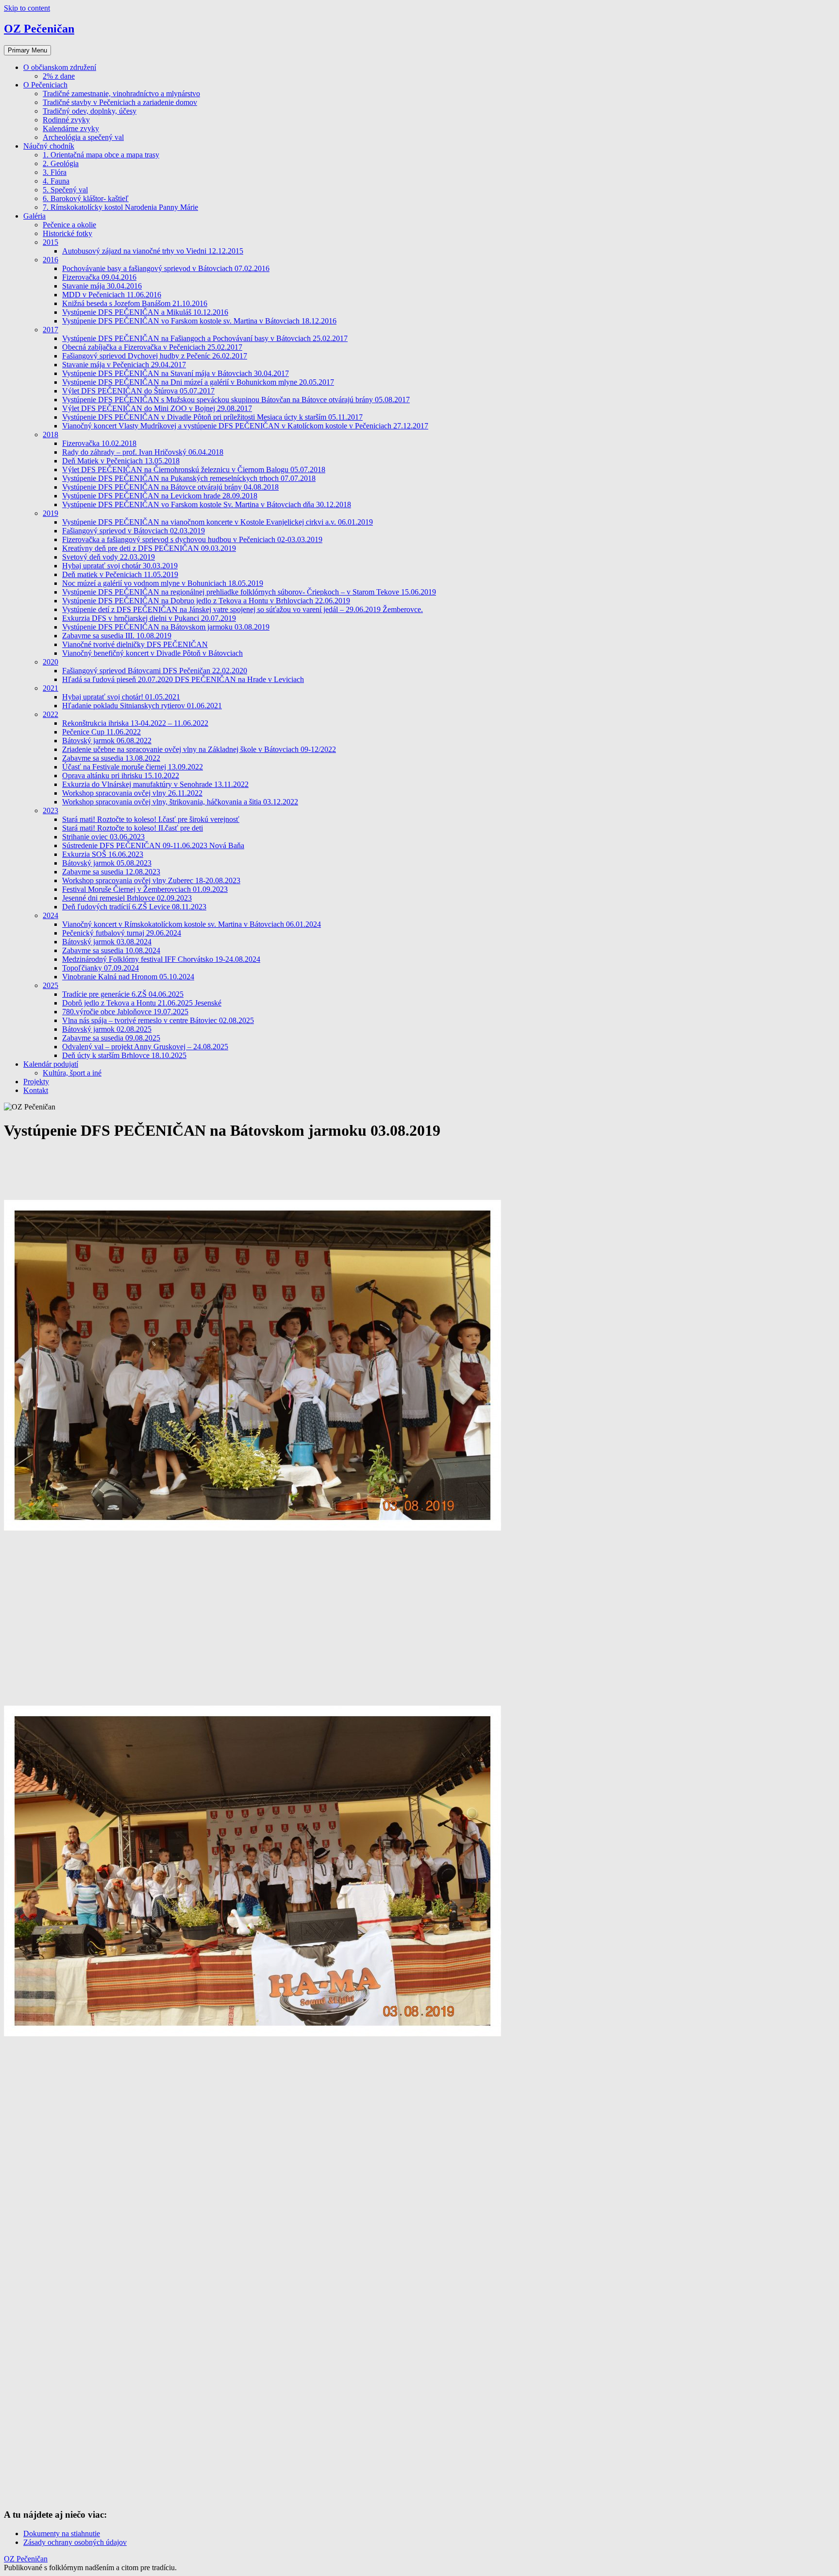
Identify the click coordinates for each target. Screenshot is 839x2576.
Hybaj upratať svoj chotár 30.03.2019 (120, 566)
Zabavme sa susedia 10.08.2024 (111, 950)
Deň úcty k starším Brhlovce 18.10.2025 (124, 1055)
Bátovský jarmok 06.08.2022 (107, 741)
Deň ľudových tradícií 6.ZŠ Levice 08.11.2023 (134, 907)
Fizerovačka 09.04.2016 (99, 277)
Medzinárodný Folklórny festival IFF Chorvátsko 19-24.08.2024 (161, 959)
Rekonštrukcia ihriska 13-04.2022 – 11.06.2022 (135, 723)
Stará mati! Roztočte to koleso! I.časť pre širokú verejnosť (151, 819)
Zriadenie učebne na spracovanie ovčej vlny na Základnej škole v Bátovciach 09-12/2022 (199, 749)
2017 (50, 330)
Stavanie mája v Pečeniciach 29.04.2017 (124, 365)
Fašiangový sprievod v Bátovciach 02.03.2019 (134, 531)
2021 (50, 688)
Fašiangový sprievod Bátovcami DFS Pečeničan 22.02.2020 (155, 671)
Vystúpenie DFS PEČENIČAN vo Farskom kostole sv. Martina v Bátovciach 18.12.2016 (199, 321)
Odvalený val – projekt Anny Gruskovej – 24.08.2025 (145, 1047)
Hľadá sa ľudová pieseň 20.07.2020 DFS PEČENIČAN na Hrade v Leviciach (183, 679)
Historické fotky (67, 233)
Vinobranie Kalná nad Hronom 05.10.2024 (128, 977)
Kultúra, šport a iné (72, 1073)
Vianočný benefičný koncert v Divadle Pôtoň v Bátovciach (152, 653)
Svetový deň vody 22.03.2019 (109, 557)
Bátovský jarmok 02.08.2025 (107, 1029)
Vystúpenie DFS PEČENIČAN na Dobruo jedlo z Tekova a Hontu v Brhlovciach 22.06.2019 (206, 601)
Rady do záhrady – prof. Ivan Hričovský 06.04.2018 (143, 452)
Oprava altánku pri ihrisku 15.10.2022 (121, 776)
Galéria (34, 216)
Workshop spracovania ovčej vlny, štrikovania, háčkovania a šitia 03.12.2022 (180, 802)
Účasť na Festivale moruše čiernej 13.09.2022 (133, 767)
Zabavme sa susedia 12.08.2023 (111, 872)
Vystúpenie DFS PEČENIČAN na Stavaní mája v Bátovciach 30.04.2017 (176, 373)
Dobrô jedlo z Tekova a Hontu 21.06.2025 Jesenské (142, 1003)
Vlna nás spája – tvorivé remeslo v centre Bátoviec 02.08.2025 (158, 1020)
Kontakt (36, 1090)
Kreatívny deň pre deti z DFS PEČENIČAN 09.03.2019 (149, 548)
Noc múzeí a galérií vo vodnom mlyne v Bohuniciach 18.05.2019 (163, 583)
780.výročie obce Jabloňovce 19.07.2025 (125, 1012)
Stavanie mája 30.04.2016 (102, 286)
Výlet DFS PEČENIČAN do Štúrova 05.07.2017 (138, 391)
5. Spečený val (65, 190)
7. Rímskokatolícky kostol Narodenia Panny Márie (120, 207)
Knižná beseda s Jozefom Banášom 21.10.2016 (135, 303)
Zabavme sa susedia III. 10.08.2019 (117, 636)
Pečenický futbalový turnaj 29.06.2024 (122, 933)
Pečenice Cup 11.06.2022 (101, 732)
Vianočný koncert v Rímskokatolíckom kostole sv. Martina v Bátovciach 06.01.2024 (192, 924)
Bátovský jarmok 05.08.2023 (107, 863)
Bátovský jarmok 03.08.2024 (107, 942)
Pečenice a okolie (69, 225)
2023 (50, 810)
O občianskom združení (60, 67)
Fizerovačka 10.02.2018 (99, 443)
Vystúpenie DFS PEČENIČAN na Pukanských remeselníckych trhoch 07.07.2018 (189, 478)
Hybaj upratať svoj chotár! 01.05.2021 (121, 697)
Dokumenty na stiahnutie (62, 2533)
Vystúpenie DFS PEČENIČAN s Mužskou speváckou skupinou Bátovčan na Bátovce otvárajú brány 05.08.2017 (236, 400)
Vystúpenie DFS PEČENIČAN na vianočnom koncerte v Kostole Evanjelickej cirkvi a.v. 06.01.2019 (218, 522)
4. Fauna (56, 181)
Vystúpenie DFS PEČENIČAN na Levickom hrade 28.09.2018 (160, 496)
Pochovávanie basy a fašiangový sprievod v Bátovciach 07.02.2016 (166, 268)
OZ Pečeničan (39, 29)
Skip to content (27, 8)
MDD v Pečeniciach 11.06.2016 (112, 295)
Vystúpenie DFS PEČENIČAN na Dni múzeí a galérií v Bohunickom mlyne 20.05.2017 (198, 382)
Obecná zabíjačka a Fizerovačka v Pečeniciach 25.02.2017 (152, 347)
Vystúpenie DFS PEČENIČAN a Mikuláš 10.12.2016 (145, 312)
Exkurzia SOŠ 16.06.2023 (103, 854)
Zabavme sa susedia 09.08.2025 (111, 1038)
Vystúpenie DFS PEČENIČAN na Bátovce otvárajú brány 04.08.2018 (170, 487)
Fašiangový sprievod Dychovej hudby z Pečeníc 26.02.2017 (155, 356)
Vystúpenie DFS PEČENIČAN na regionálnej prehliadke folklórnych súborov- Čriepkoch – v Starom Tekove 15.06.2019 (249, 592)
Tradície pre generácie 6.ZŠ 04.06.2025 (123, 994)
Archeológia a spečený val (83, 137)
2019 (50, 513)
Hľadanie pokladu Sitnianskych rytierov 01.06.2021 (142, 706)
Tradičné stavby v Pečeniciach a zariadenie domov (120, 102)
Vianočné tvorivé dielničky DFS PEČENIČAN (135, 644)
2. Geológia (61, 163)
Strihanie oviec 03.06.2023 (103, 837)
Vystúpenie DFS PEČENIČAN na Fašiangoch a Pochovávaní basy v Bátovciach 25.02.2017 (205, 338)
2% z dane (59, 76)
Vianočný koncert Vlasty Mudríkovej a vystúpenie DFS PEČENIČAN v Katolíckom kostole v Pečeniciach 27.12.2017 (245, 426)
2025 (50, 985)
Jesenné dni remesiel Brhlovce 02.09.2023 (127, 898)
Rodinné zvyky (66, 120)
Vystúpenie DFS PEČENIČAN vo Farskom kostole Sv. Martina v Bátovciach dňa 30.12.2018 (207, 504)
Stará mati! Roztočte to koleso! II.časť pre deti (133, 828)
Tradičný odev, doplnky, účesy (90, 111)
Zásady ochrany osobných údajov (75, 2542)
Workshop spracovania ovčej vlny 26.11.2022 (132, 793)
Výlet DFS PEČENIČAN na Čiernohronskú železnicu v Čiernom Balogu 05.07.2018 (194, 469)
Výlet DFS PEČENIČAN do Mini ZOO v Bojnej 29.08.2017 (157, 408)
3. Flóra (55, 172)
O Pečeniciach (45, 85)
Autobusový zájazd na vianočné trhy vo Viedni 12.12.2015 (153, 251)
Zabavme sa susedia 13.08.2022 (111, 758)
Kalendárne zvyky (71, 128)
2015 (50, 242)
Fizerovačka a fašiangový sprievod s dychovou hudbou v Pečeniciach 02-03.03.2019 (192, 539)
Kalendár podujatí (51, 1064)
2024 (50, 915)
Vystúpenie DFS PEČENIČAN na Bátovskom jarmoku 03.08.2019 (166, 627)
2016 (50, 260)
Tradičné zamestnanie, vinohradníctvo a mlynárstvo (121, 94)
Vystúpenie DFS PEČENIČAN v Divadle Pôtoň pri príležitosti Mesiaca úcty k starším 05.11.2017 (212, 417)
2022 (50, 714)
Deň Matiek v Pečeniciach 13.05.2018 (121, 461)
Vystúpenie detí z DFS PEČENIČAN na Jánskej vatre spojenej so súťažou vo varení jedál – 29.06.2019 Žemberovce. (243, 609)
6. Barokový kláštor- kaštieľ (86, 198)
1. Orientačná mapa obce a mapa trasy (101, 155)
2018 (50, 435)
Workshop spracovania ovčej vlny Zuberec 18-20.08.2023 (151, 880)
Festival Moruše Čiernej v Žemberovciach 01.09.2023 (145, 889)
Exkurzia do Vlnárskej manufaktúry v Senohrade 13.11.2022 (155, 784)
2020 (50, 662)
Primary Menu (27, 50)
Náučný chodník (49, 146)
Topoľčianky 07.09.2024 (101, 968)
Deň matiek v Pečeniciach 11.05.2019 (120, 574)
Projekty (36, 1082)
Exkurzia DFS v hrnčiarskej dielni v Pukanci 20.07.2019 (149, 618)
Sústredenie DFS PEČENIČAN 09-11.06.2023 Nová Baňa (153, 845)
